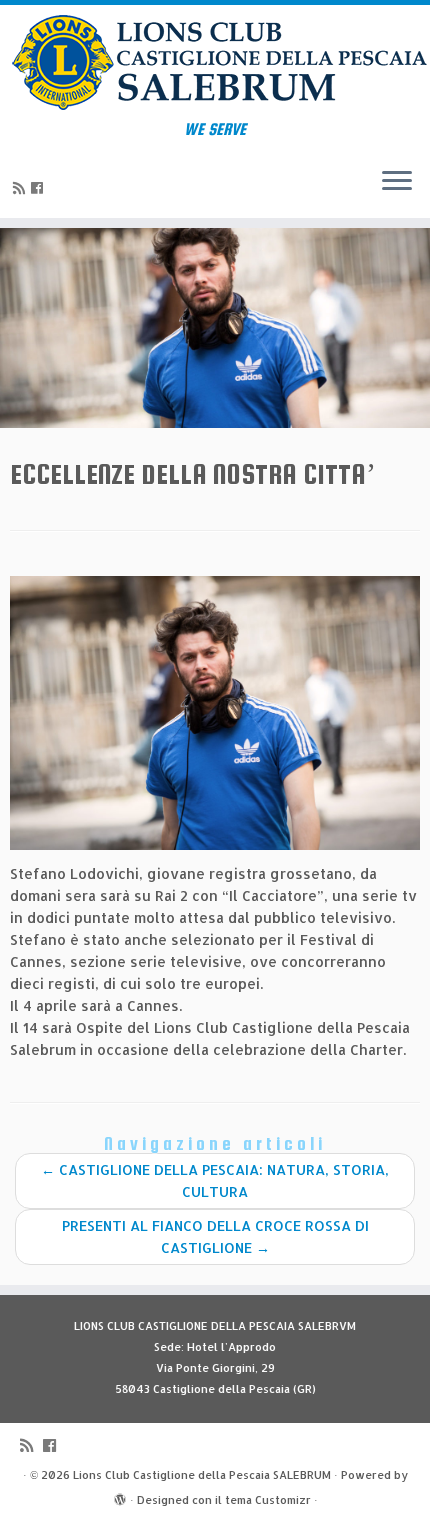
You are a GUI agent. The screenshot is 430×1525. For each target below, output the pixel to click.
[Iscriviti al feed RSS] (22, 187)
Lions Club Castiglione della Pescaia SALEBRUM (202, 1475)
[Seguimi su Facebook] (40, 187)
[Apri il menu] (397, 182)
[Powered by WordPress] (120, 1496)
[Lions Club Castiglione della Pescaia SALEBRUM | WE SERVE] (215, 62)
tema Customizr (268, 1500)
